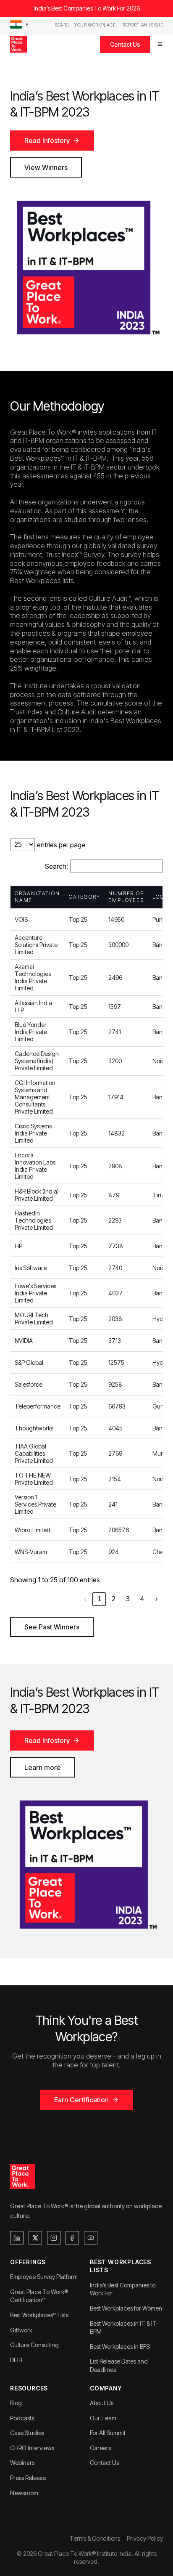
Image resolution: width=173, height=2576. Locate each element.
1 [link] (99, 1599)
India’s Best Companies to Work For (123, 2289)
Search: (56, 866)
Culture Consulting (34, 2345)
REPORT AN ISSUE (143, 25)
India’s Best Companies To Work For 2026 (87, 8)
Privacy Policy (145, 2538)
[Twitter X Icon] (35, 2238)
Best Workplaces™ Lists (39, 2315)
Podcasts (22, 2418)
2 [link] (114, 1599)
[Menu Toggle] (160, 44)
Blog (16, 2403)
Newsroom (24, 2493)
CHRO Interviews (32, 2448)
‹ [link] (85, 1599)
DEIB (16, 2360)
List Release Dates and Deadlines (119, 2365)
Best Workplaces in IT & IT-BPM (124, 2328)
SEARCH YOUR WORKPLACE (85, 25)
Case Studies (27, 2433)
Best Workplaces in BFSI (120, 2347)
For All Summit (108, 2433)
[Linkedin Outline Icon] (17, 2238)
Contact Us (125, 44)
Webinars (22, 2463)
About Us (102, 2403)
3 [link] (128, 1599)
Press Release (28, 2478)
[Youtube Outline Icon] (91, 2238)
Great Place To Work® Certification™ (39, 2296)
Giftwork (21, 2330)
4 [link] (142, 1599)
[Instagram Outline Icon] (54, 2238)
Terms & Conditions (95, 2538)
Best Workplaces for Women (126, 2308)
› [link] (156, 1599)
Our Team (103, 2418)
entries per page (61, 845)
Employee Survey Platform (44, 2277)
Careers (100, 2448)
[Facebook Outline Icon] (72, 2238)
